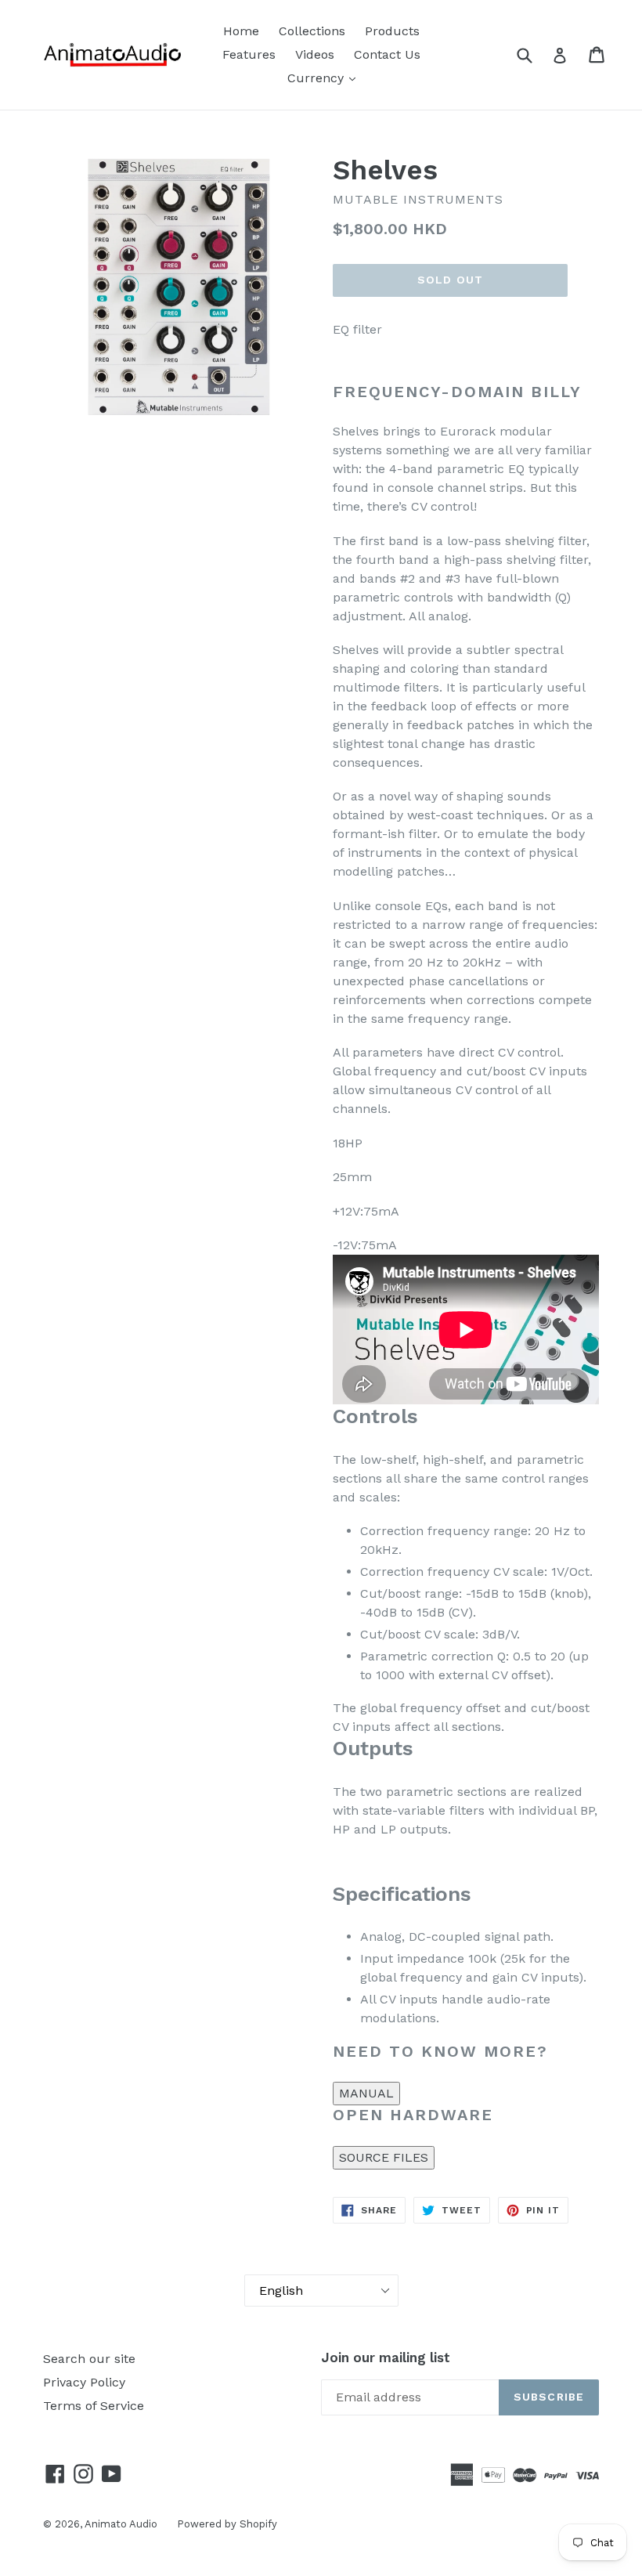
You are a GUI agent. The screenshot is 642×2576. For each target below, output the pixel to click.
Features (249, 54)
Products (392, 31)
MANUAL (366, 2093)
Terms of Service (94, 2406)
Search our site (89, 2359)
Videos (315, 54)
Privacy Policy (84, 2382)
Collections (312, 31)
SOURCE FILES (384, 2157)
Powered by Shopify (227, 2524)
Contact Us (387, 54)
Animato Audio (121, 2524)
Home (241, 31)
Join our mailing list (386, 2357)
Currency (317, 78)
